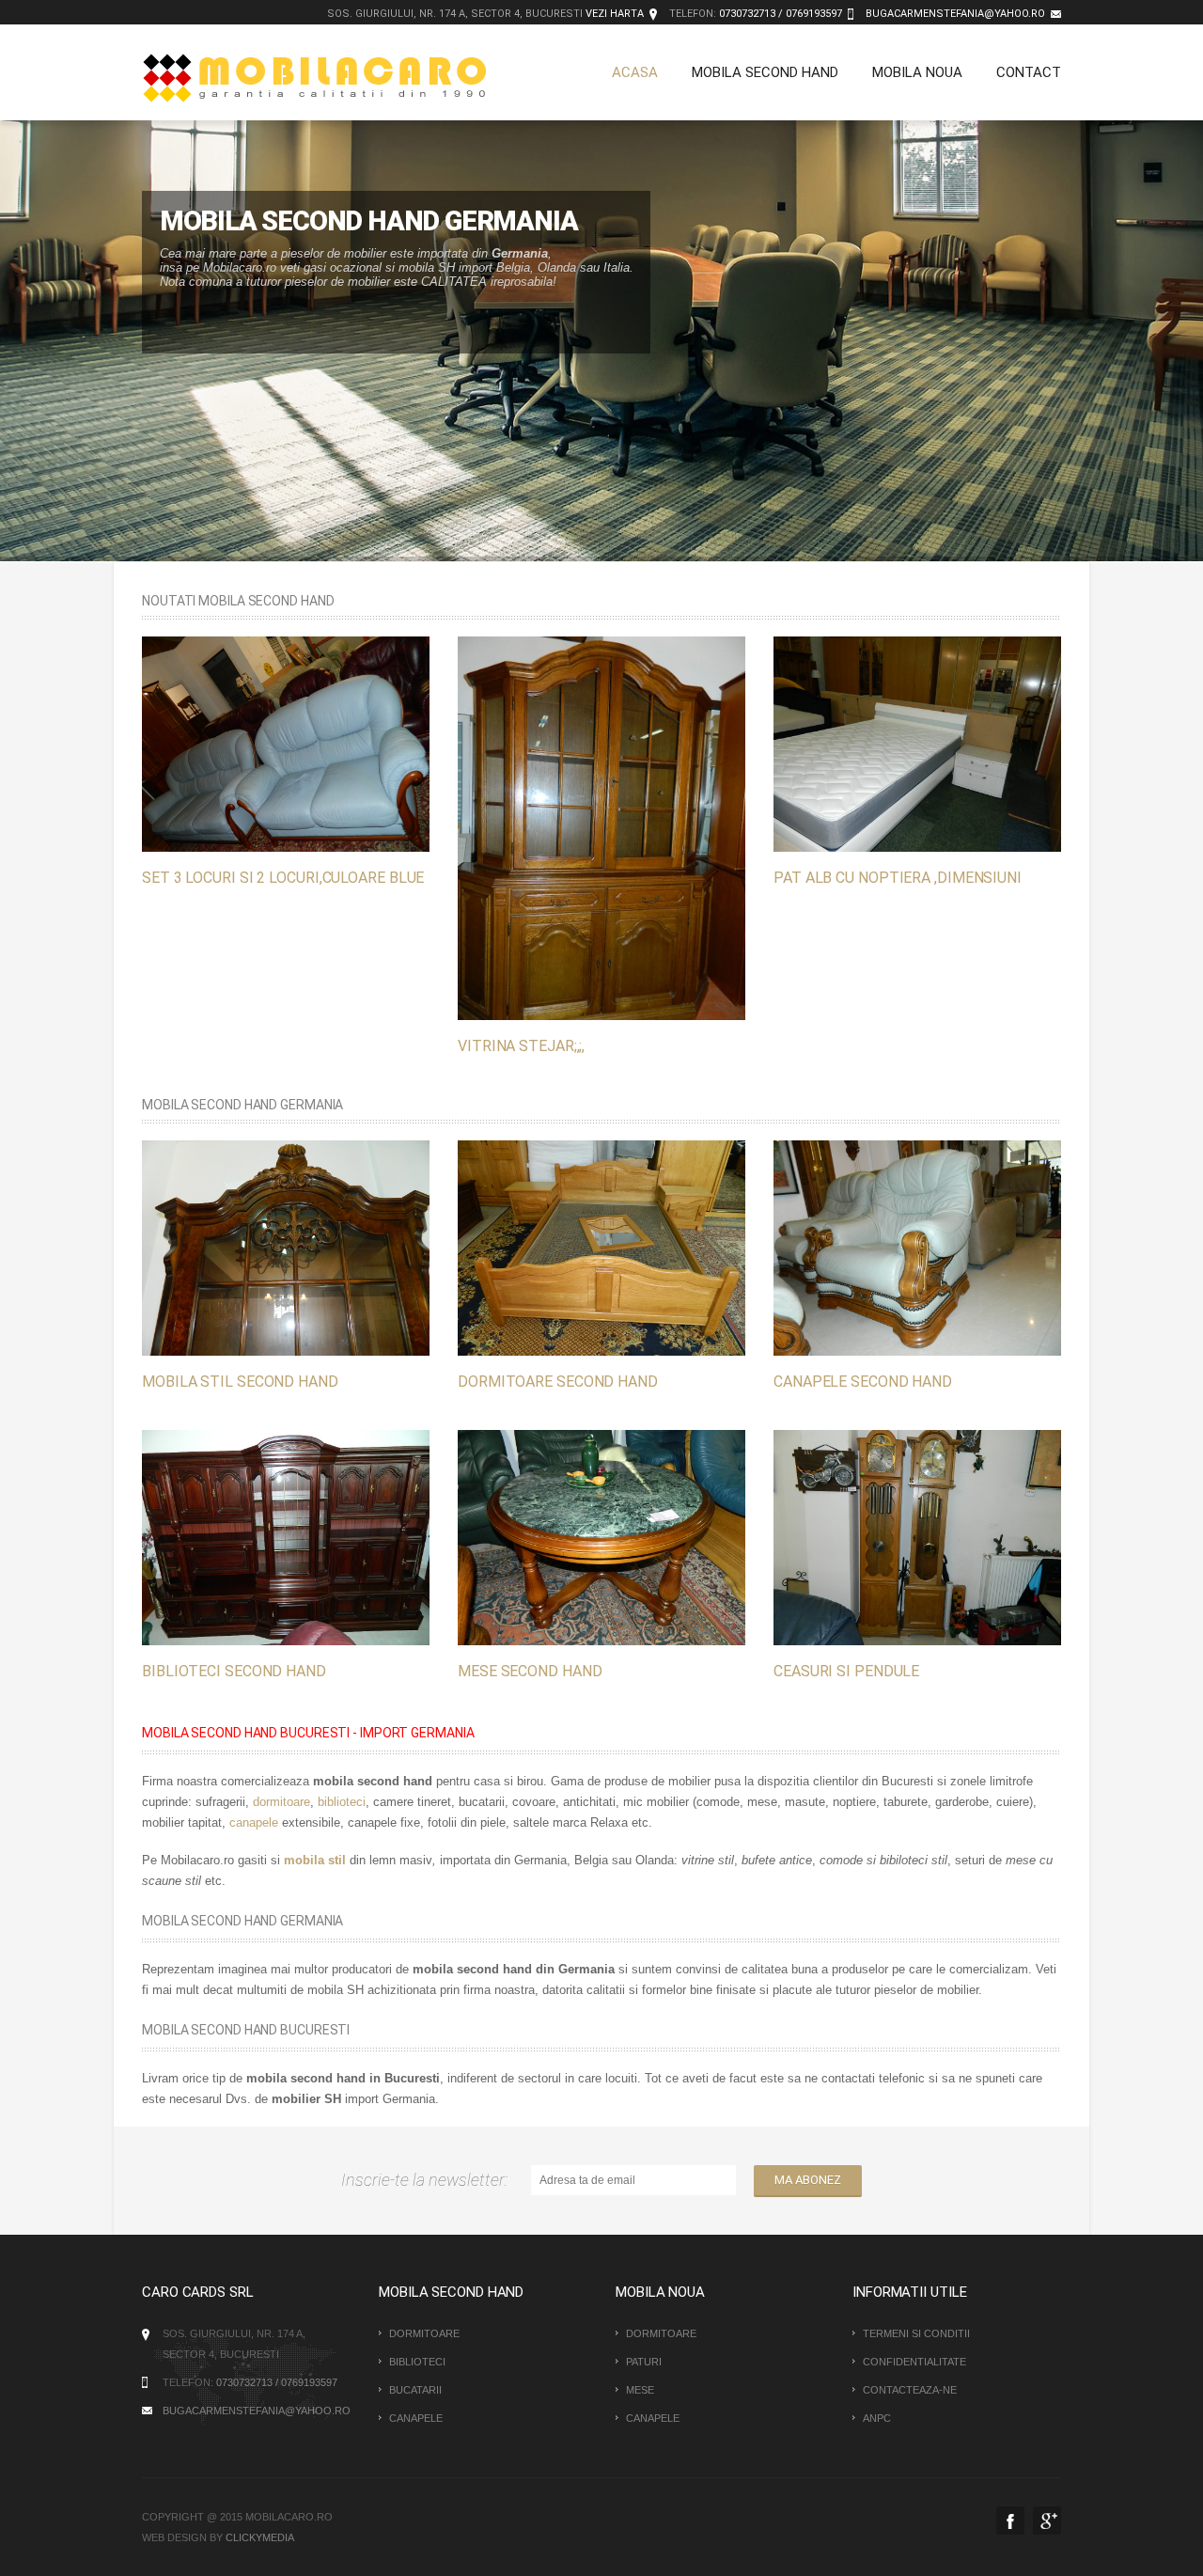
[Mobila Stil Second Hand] (286, 1247)
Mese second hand (530, 1671)
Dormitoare (424, 2333)
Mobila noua (917, 72)
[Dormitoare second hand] (601, 1247)
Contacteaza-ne (910, 2390)
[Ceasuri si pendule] (917, 1537)
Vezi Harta (615, 14)
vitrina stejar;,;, (521, 1045)
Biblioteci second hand (234, 1671)
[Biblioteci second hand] (286, 1537)
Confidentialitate (914, 2362)
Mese (640, 2390)
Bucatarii (415, 2390)
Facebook (1010, 2521)
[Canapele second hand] (917, 1247)
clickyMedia (260, 2537)
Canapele (416, 2418)
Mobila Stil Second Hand (240, 1382)
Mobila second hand (765, 72)
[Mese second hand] (601, 1537)
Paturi (644, 2362)
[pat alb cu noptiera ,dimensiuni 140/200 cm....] (917, 743)
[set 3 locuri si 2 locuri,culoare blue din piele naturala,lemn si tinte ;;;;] (286, 743)
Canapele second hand (863, 1382)
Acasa (635, 72)
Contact (1029, 72)
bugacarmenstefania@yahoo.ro (955, 14)
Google (1047, 2521)
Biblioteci (417, 2362)
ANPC (877, 2418)
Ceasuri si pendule (846, 1671)
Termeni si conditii (916, 2333)
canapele (254, 1822)
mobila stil (315, 1860)
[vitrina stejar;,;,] (601, 827)
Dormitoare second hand (558, 1382)
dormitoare (281, 1802)
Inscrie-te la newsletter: (428, 2180)
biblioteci (342, 1802)
